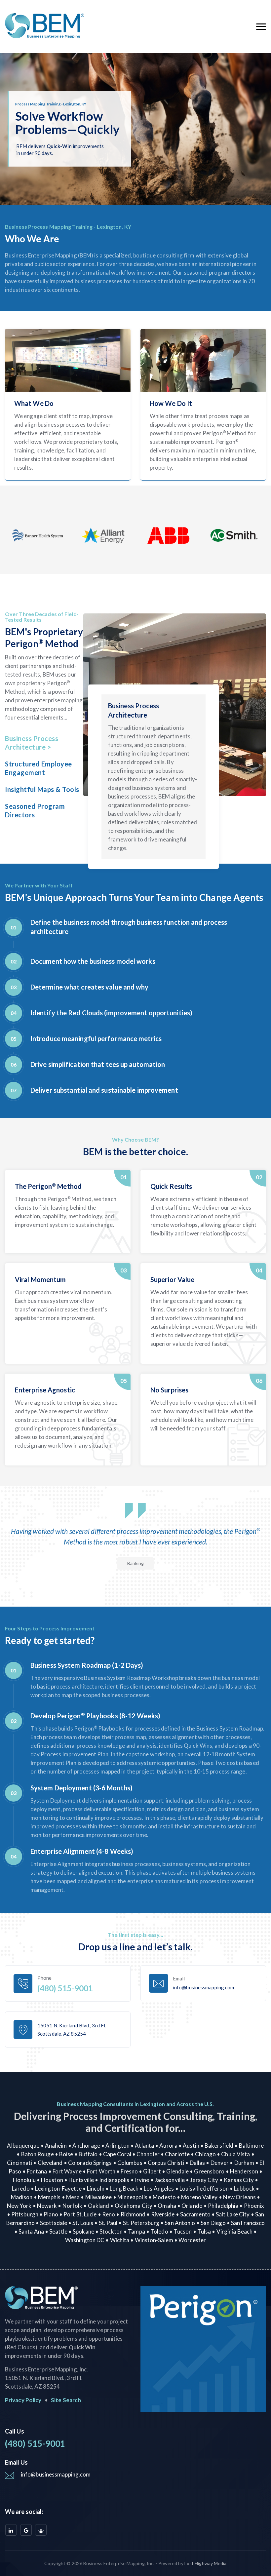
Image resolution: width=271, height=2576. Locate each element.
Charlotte (177, 2154)
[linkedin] (11, 2530)
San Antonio (180, 2223)
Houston (52, 2180)
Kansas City (239, 2180)
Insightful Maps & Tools (42, 789)
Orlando (192, 2206)
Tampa (136, 2231)
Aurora (168, 2146)
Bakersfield (219, 2146)
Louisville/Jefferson (204, 2188)
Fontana (37, 2171)
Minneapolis (132, 2197)
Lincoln (96, 2188)
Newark (47, 2206)
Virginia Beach (234, 2231)
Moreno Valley (199, 2197)
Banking (136, 1563)
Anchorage (86, 2146)
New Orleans (239, 2197)
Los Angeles (159, 2188)
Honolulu (24, 2180)
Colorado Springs (90, 2163)
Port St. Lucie (80, 2214)
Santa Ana (31, 2231)
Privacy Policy (23, 2400)
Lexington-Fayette (58, 2188)
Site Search (66, 2400)
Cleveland (50, 2163)
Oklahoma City (134, 2206)
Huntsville (81, 2180)
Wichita (120, 2240)
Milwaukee (99, 2197)
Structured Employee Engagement (39, 768)
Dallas (197, 2163)
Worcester (192, 2240)
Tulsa (204, 2231)
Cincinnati (19, 2163)
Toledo (159, 2231)
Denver (220, 2163)
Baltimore (252, 2146)
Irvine (142, 2180)
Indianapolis (114, 2180)
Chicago (205, 2154)
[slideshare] (41, 2530)
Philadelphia (223, 2206)
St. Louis (83, 2223)
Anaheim (56, 2146)
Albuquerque (23, 2146)
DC (100, 2240)
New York (19, 2206)
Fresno (129, 2171)
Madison (22, 2197)
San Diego (213, 2223)
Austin (191, 2146)
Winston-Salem (154, 2240)
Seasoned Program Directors (35, 810)
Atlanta (144, 2146)
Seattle (58, 2231)
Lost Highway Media (206, 2563)
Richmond (133, 2214)
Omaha (167, 2206)
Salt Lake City (233, 2214)
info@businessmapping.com (56, 2474)
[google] (26, 2530)
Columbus (130, 2163)
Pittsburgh (25, 2214)
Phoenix (254, 2206)
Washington (81, 2240)
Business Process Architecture (32, 743)
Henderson (244, 2171)
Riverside (163, 2214)
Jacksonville (170, 2180)
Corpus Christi (166, 2163)
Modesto (164, 2197)
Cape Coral (117, 2154)
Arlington (117, 2146)
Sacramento (195, 2214)
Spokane (83, 2231)
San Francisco (248, 2223)
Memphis (49, 2197)
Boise (66, 2154)
